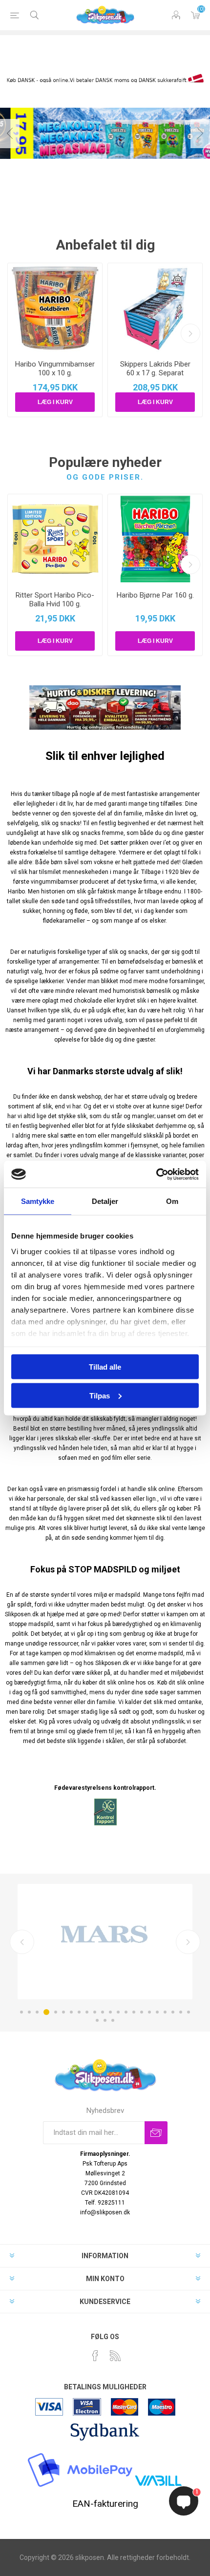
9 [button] (87, 2012)
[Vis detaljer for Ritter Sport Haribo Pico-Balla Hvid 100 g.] (55, 539)
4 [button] (46, 2012)
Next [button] (200, 134)
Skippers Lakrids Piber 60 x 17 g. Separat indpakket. (155, 373)
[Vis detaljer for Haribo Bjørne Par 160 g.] (155, 539)
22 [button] (189, 2012)
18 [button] (157, 2012)
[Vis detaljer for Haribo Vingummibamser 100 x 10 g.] (55, 308)
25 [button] (113, 2020)
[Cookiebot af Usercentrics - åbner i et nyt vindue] (156, 1174)
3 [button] (37, 2012)
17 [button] (149, 2012)
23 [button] (97, 2020)
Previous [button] (10, 134)
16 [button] (142, 2012)
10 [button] (95, 2012)
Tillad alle (105, 1367)
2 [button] (29, 2012)
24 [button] (105, 2020)
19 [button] (165, 2012)
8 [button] (79, 2012)
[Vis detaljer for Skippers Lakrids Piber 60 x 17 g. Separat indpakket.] (155, 308)
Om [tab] (172, 1201)
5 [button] (56, 2012)
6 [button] (63, 2012)
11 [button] (103, 2012)
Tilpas (100, 1395)
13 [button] (118, 2012)
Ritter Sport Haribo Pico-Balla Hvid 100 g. (55, 600)
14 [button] (126, 2012)
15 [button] (134, 2012)
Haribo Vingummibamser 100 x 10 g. (55, 368)
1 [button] (21, 2012)
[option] (105, 1941)
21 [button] (181, 2012)
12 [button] (110, 2012)
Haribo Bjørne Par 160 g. (155, 595)
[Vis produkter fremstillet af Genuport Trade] (105, 1941)
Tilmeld (156, 2133)
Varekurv (195, 15)
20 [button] (173, 2012)
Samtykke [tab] (38, 1201)
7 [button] (71, 2012)
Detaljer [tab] (105, 1201)
